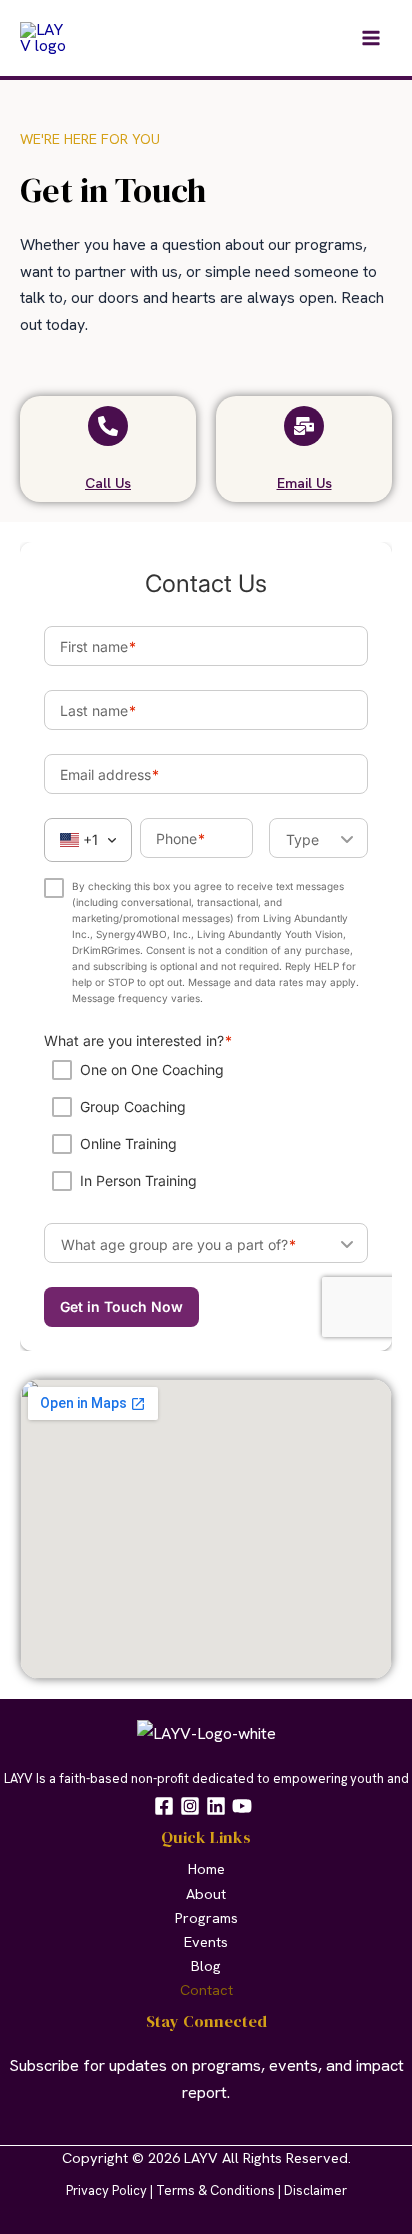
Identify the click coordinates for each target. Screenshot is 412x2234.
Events (206, 1941)
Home (206, 1868)
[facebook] (167, 1806)
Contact (206, 1989)
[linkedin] (219, 1806)
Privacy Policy (106, 2190)
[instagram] (193, 1806)
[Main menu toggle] (370, 38)
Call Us (108, 483)
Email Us (304, 483)
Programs (206, 1917)
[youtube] (245, 1806)
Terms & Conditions (215, 2190)
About (206, 1893)
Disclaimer (315, 2190)
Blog (206, 1965)
